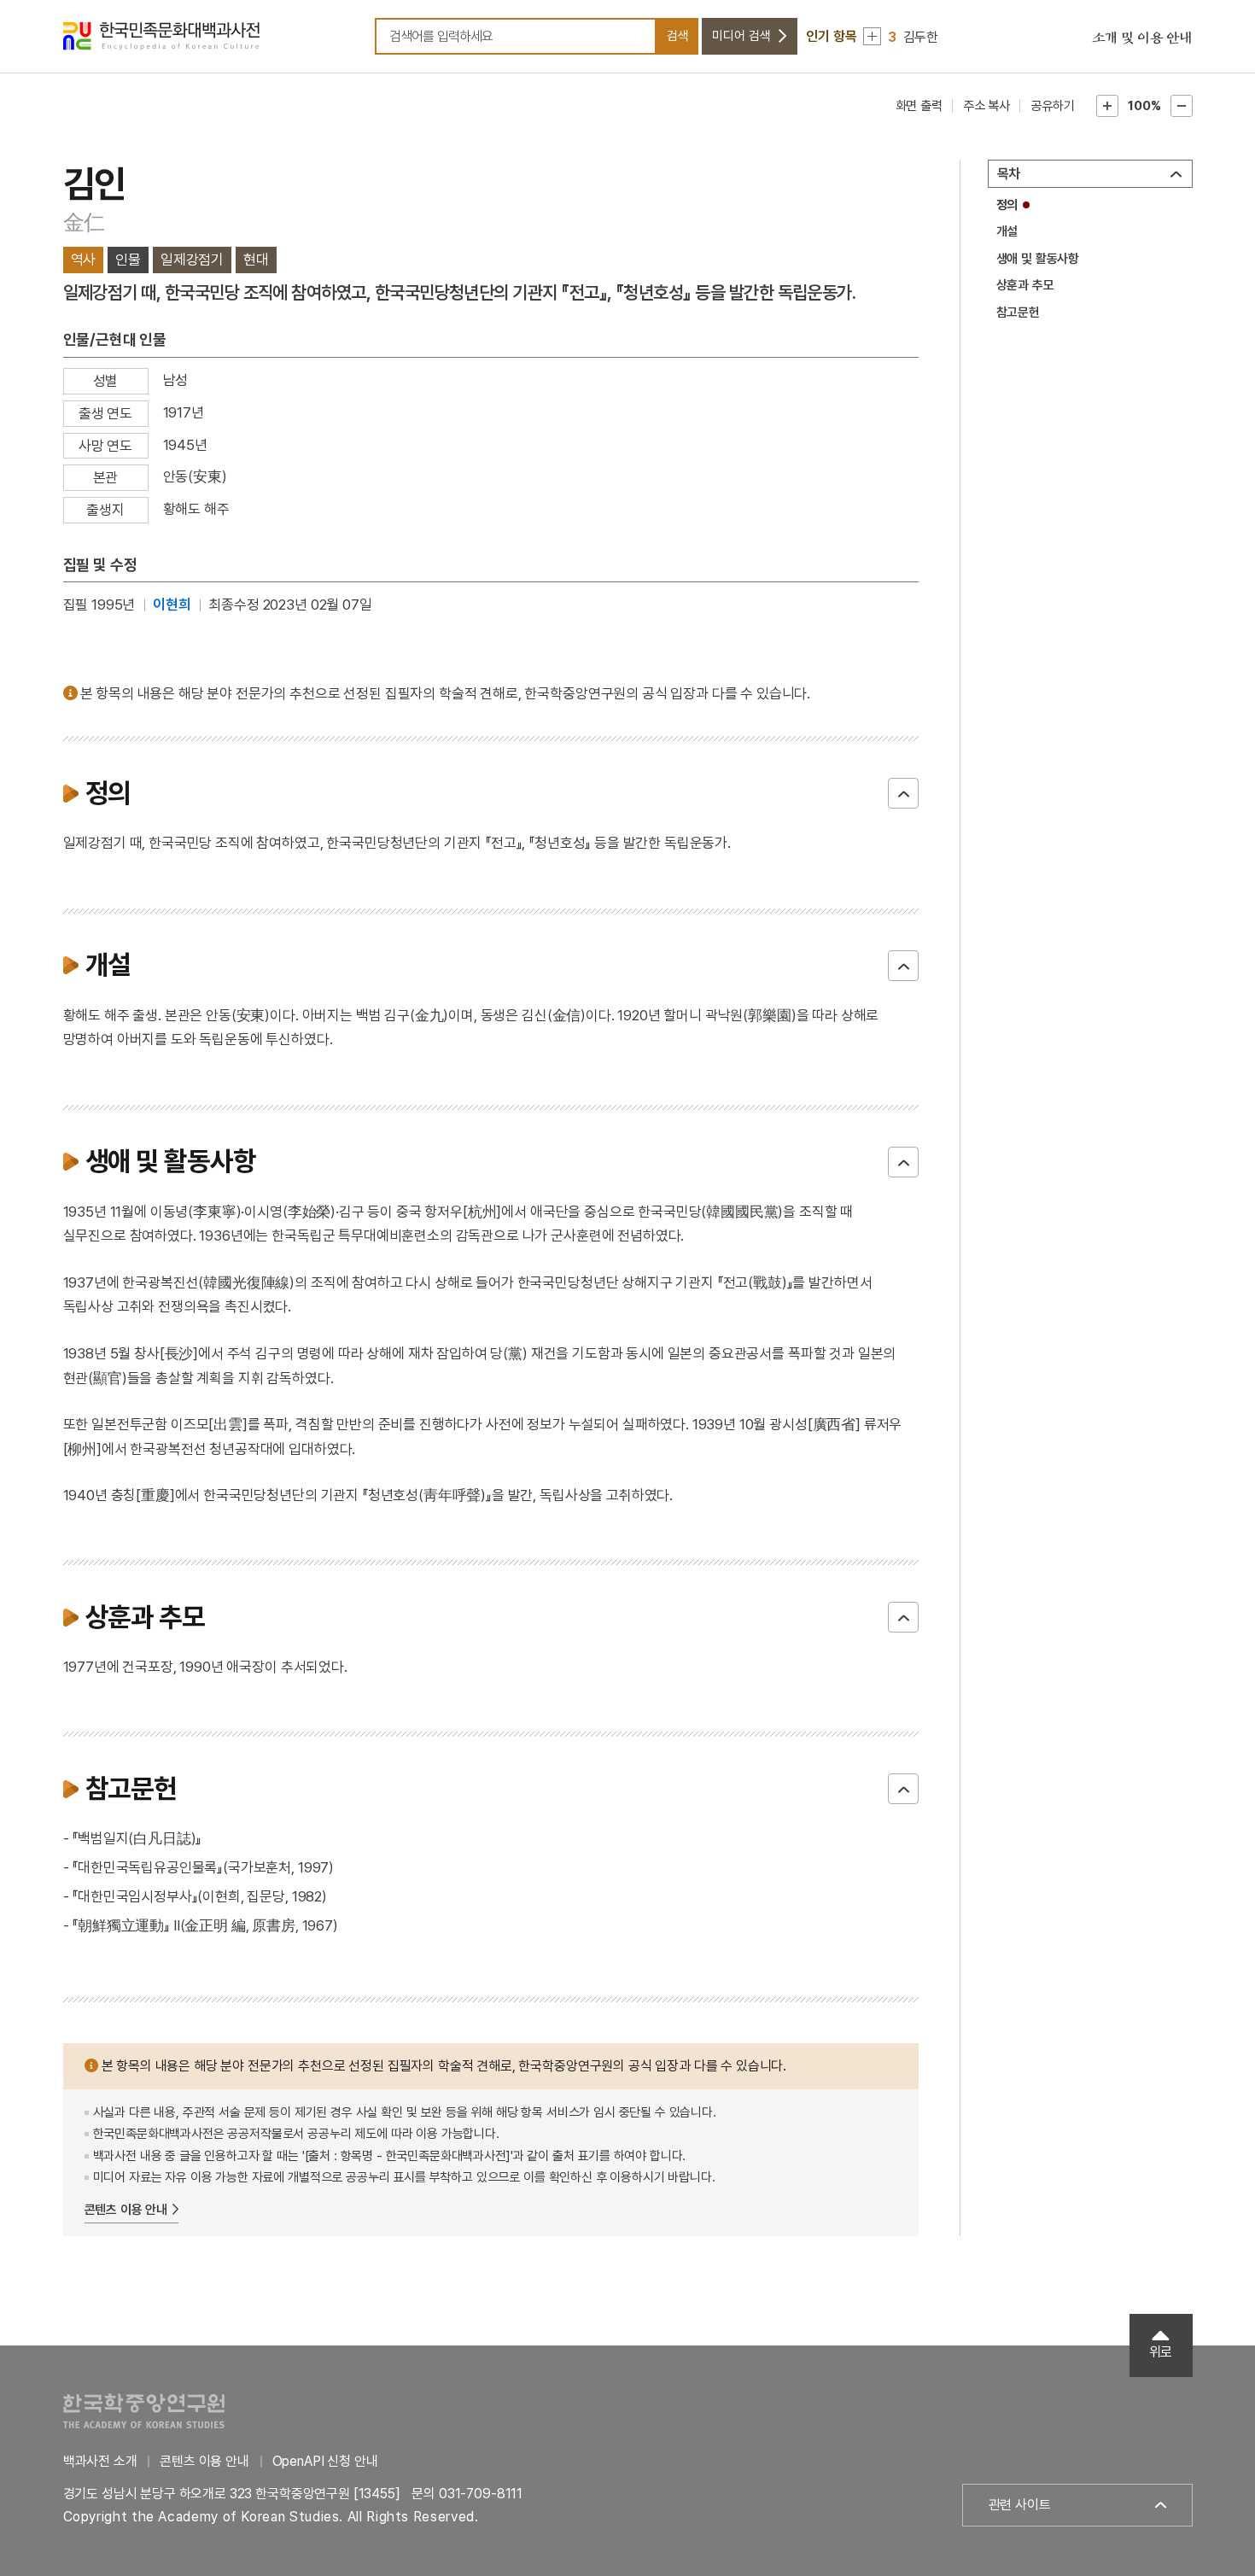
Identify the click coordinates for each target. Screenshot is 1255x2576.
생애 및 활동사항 (1038, 259)
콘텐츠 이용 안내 (126, 2210)
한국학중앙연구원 (144, 2411)
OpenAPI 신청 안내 (325, 2461)
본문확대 (1107, 106)
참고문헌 (1018, 313)
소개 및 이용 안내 (1142, 38)
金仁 (85, 222)
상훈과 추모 (1025, 285)
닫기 (903, 793)
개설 (1007, 231)
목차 (1009, 174)
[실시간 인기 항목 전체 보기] (872, 36)
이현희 (172, 605)
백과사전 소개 (100, 2461)
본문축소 (1182, 106)
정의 (1007, 205)
